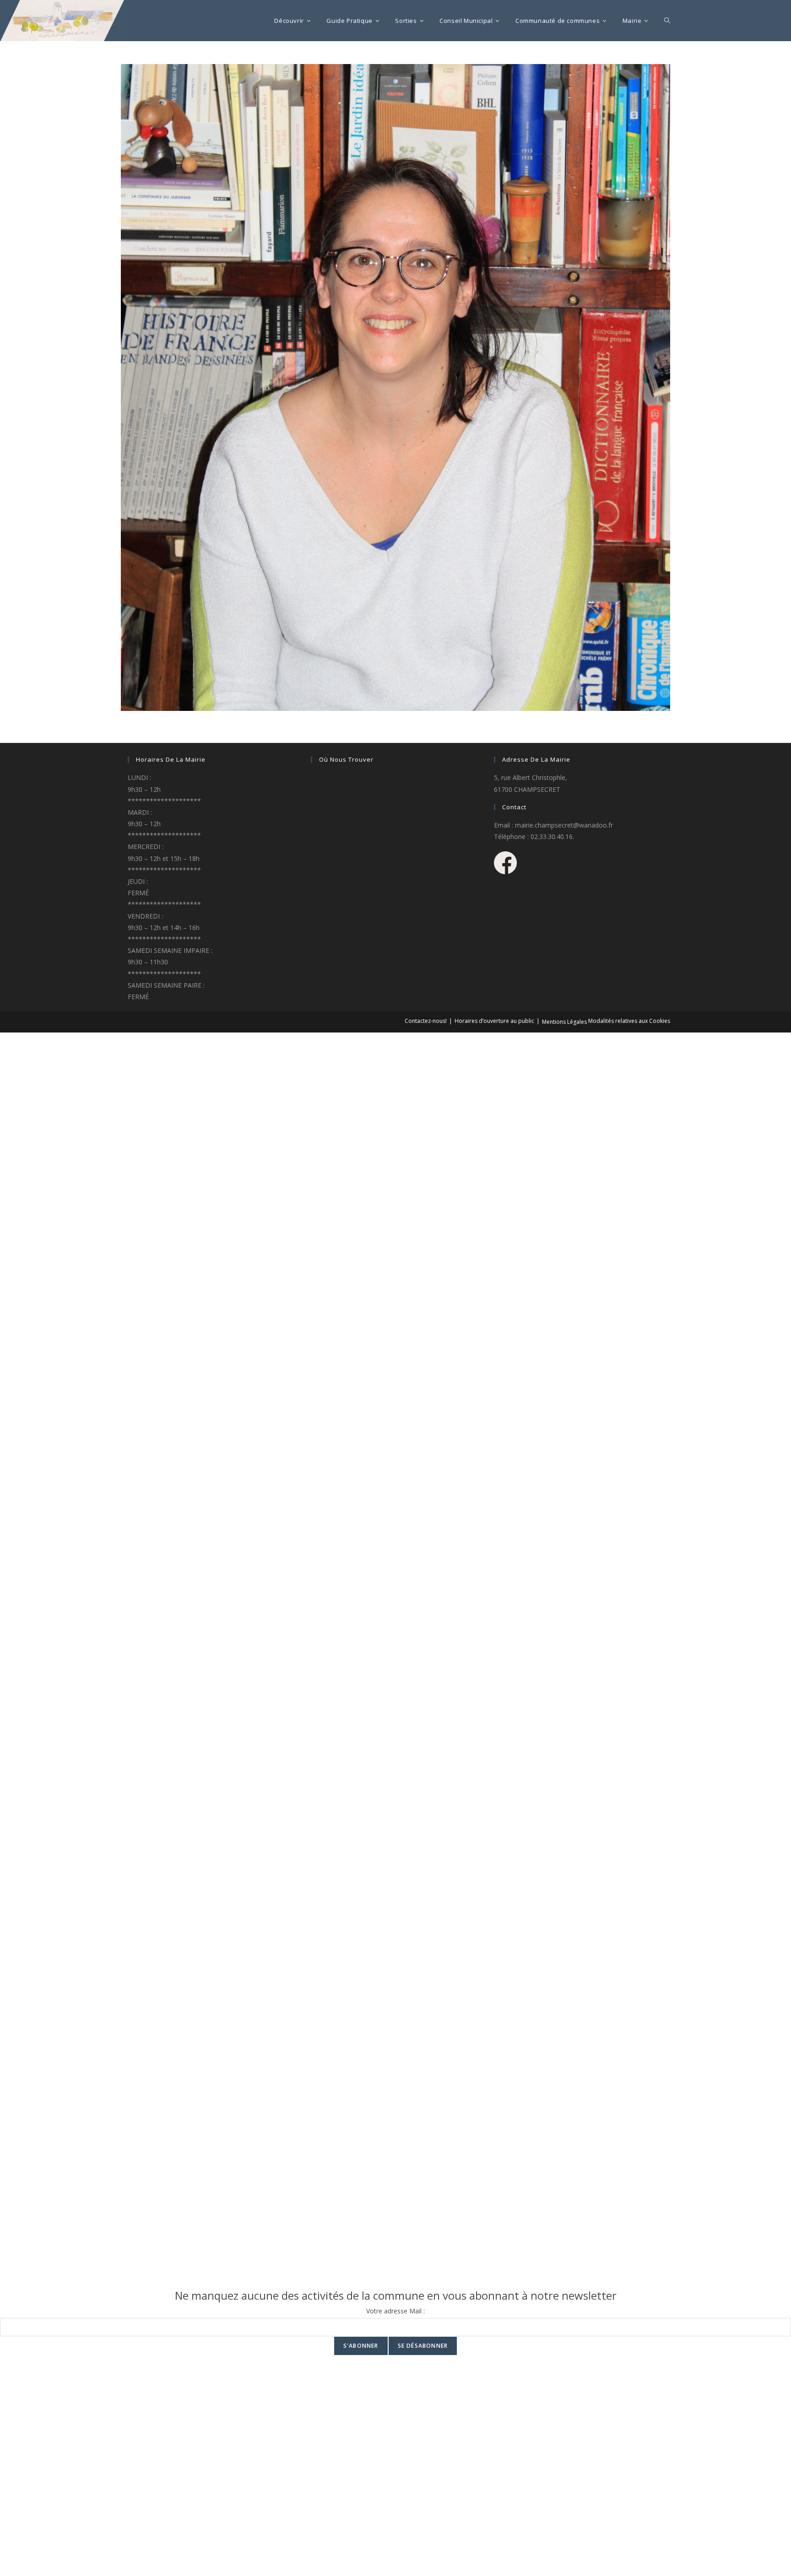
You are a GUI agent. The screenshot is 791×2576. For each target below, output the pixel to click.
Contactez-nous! (426, 1021)
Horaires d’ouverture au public (494, 1021)
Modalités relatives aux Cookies (629, 1021)
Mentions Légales (564, 1022)
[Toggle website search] (667, 21)
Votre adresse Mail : (395, 2311)
